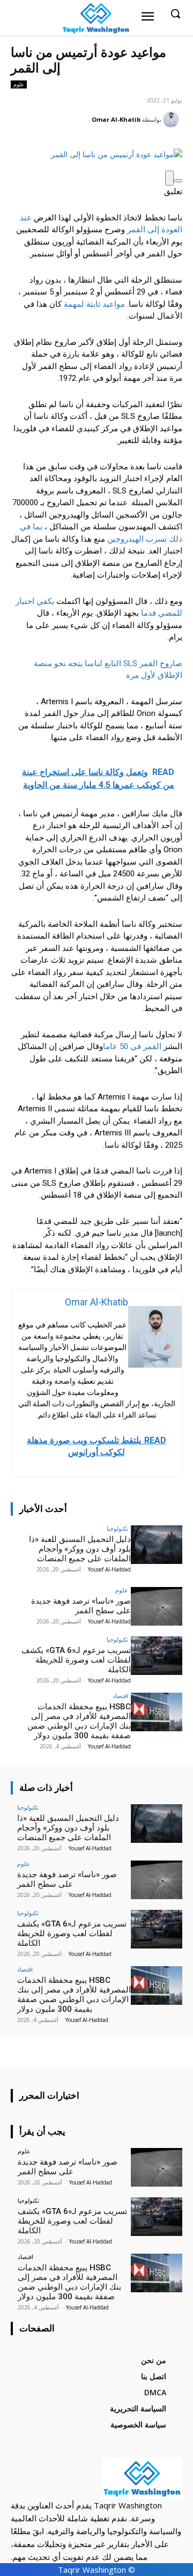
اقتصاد (120, 1696)
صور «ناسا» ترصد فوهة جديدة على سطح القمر (81, 1606)
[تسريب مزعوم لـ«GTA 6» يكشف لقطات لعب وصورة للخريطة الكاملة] (157, 1656)
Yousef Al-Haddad (109, 1569)
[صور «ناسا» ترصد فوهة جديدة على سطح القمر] (157, 1606)
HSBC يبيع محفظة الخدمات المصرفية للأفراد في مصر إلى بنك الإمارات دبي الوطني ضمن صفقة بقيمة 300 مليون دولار (79, 1721)
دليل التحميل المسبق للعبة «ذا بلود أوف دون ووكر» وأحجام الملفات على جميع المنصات (80, 1549)
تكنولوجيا (117, 1528)
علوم (19, 84)
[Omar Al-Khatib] (173, 120)
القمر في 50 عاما (132, 1046)
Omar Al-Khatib (116, 119)
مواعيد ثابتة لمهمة (93, 304)
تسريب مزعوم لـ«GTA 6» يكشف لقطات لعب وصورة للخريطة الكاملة (76, 1660)
